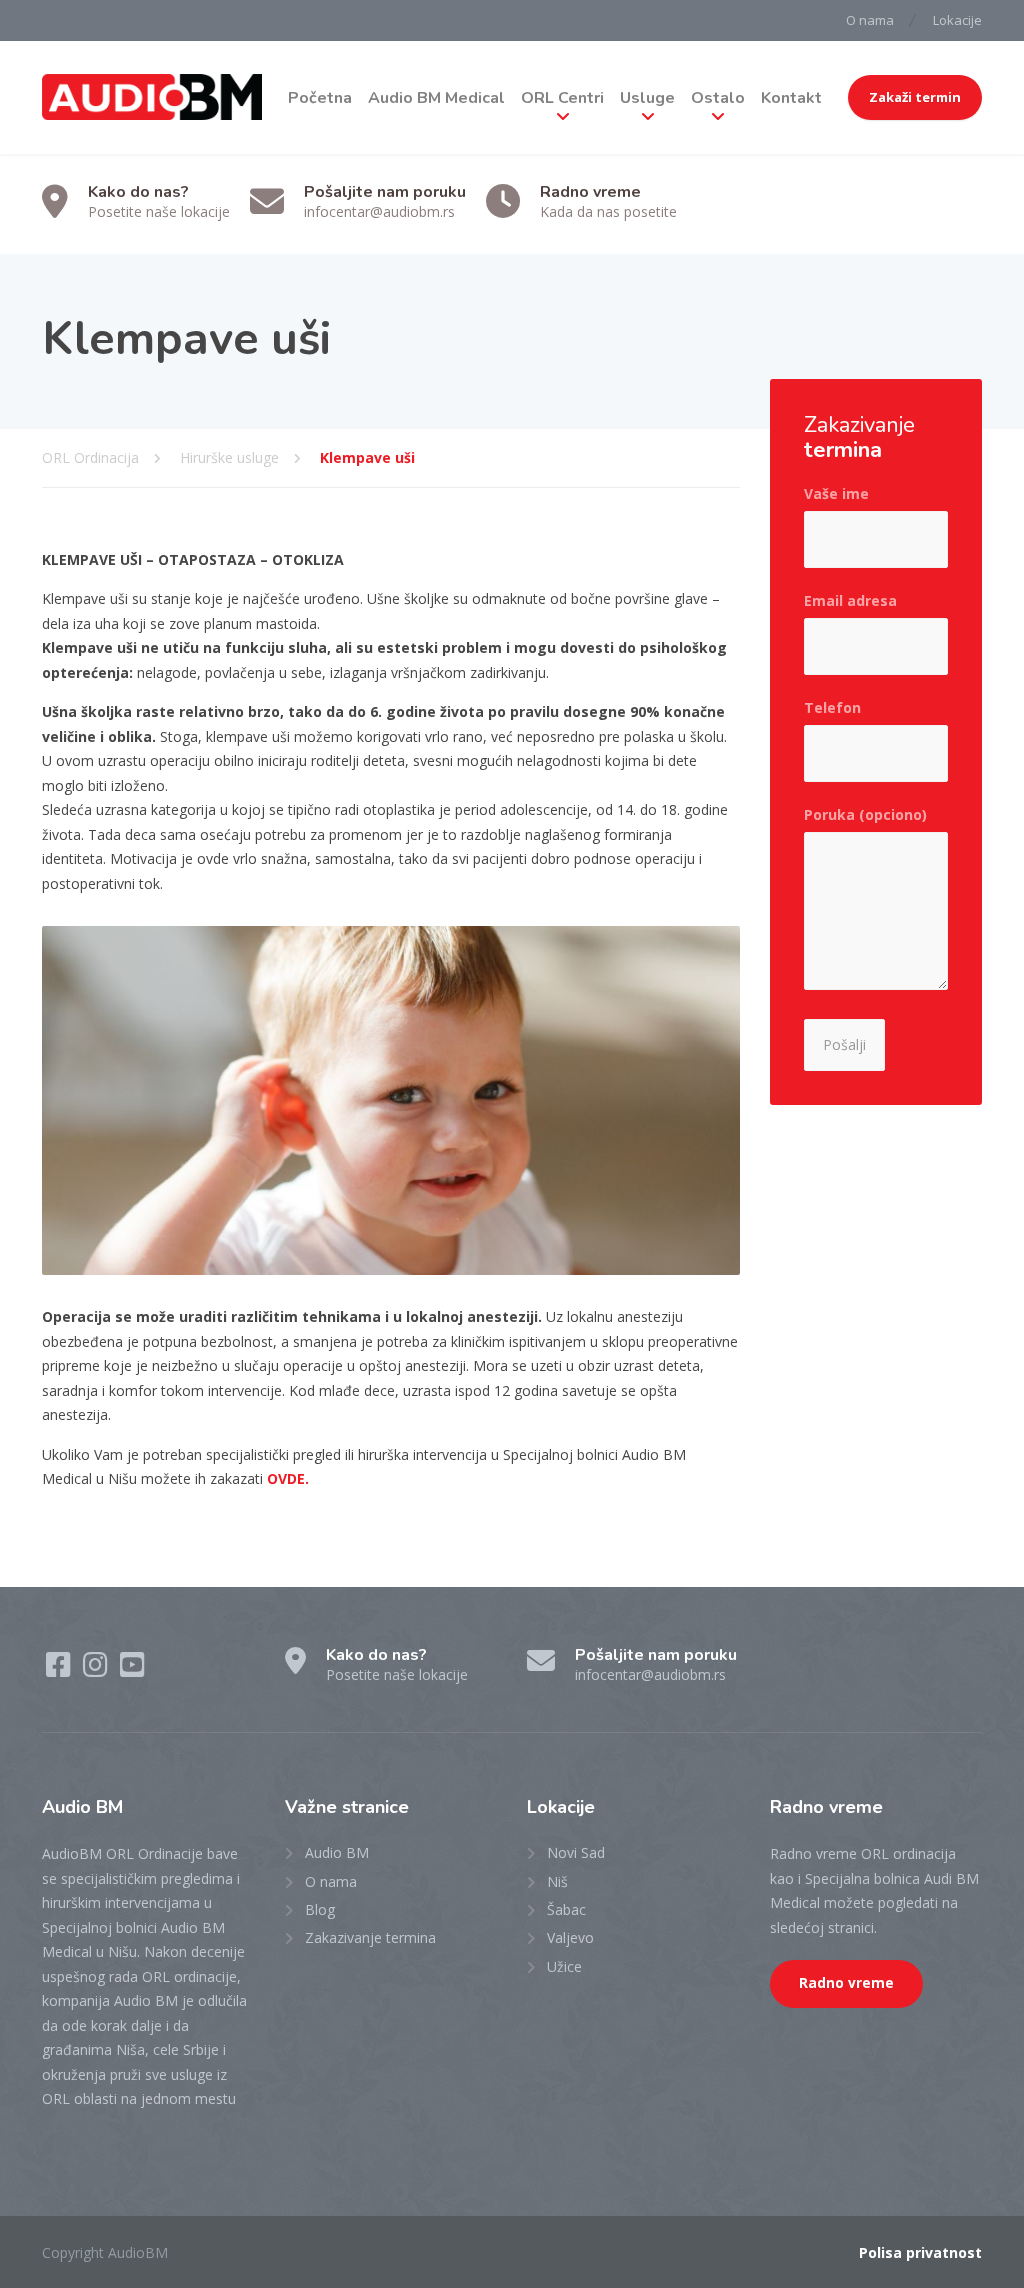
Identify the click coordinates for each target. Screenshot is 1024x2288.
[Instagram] (97, 1669)
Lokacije (957, 20)
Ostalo (718, 98)
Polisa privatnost (920, 2252)
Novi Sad (576, 1852)
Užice (564, 1966)
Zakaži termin (915, 97)
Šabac (566, 1909)
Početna (320, 98)
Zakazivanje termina (370, 1937)
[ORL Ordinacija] (152, 97)
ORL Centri (562, 98)
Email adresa (850, 600)
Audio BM (337, 1852)
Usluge (647, 98)
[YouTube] (132, 1669)
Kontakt (791, 98)
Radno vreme (846, 1983)
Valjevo (570, 1937)
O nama (870, 20)
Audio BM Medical (436, 98)
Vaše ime (836, 493)
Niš (557, 1881)
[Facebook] (60, 1669)
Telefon (832, 707)
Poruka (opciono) (865, 814)
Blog (320, 1909)
